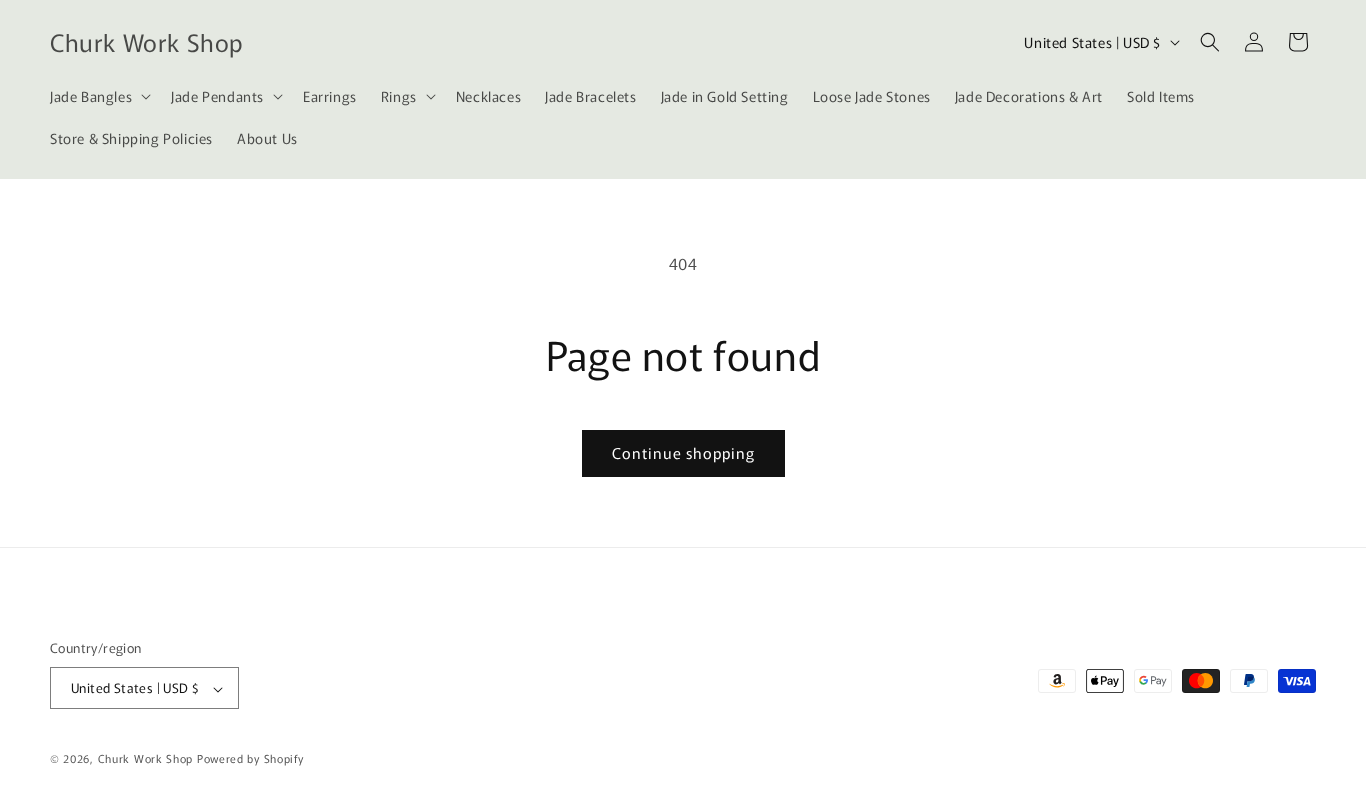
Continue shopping (683, 452)
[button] (98, 96)
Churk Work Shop (146, 759)
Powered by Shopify (250, 759)
